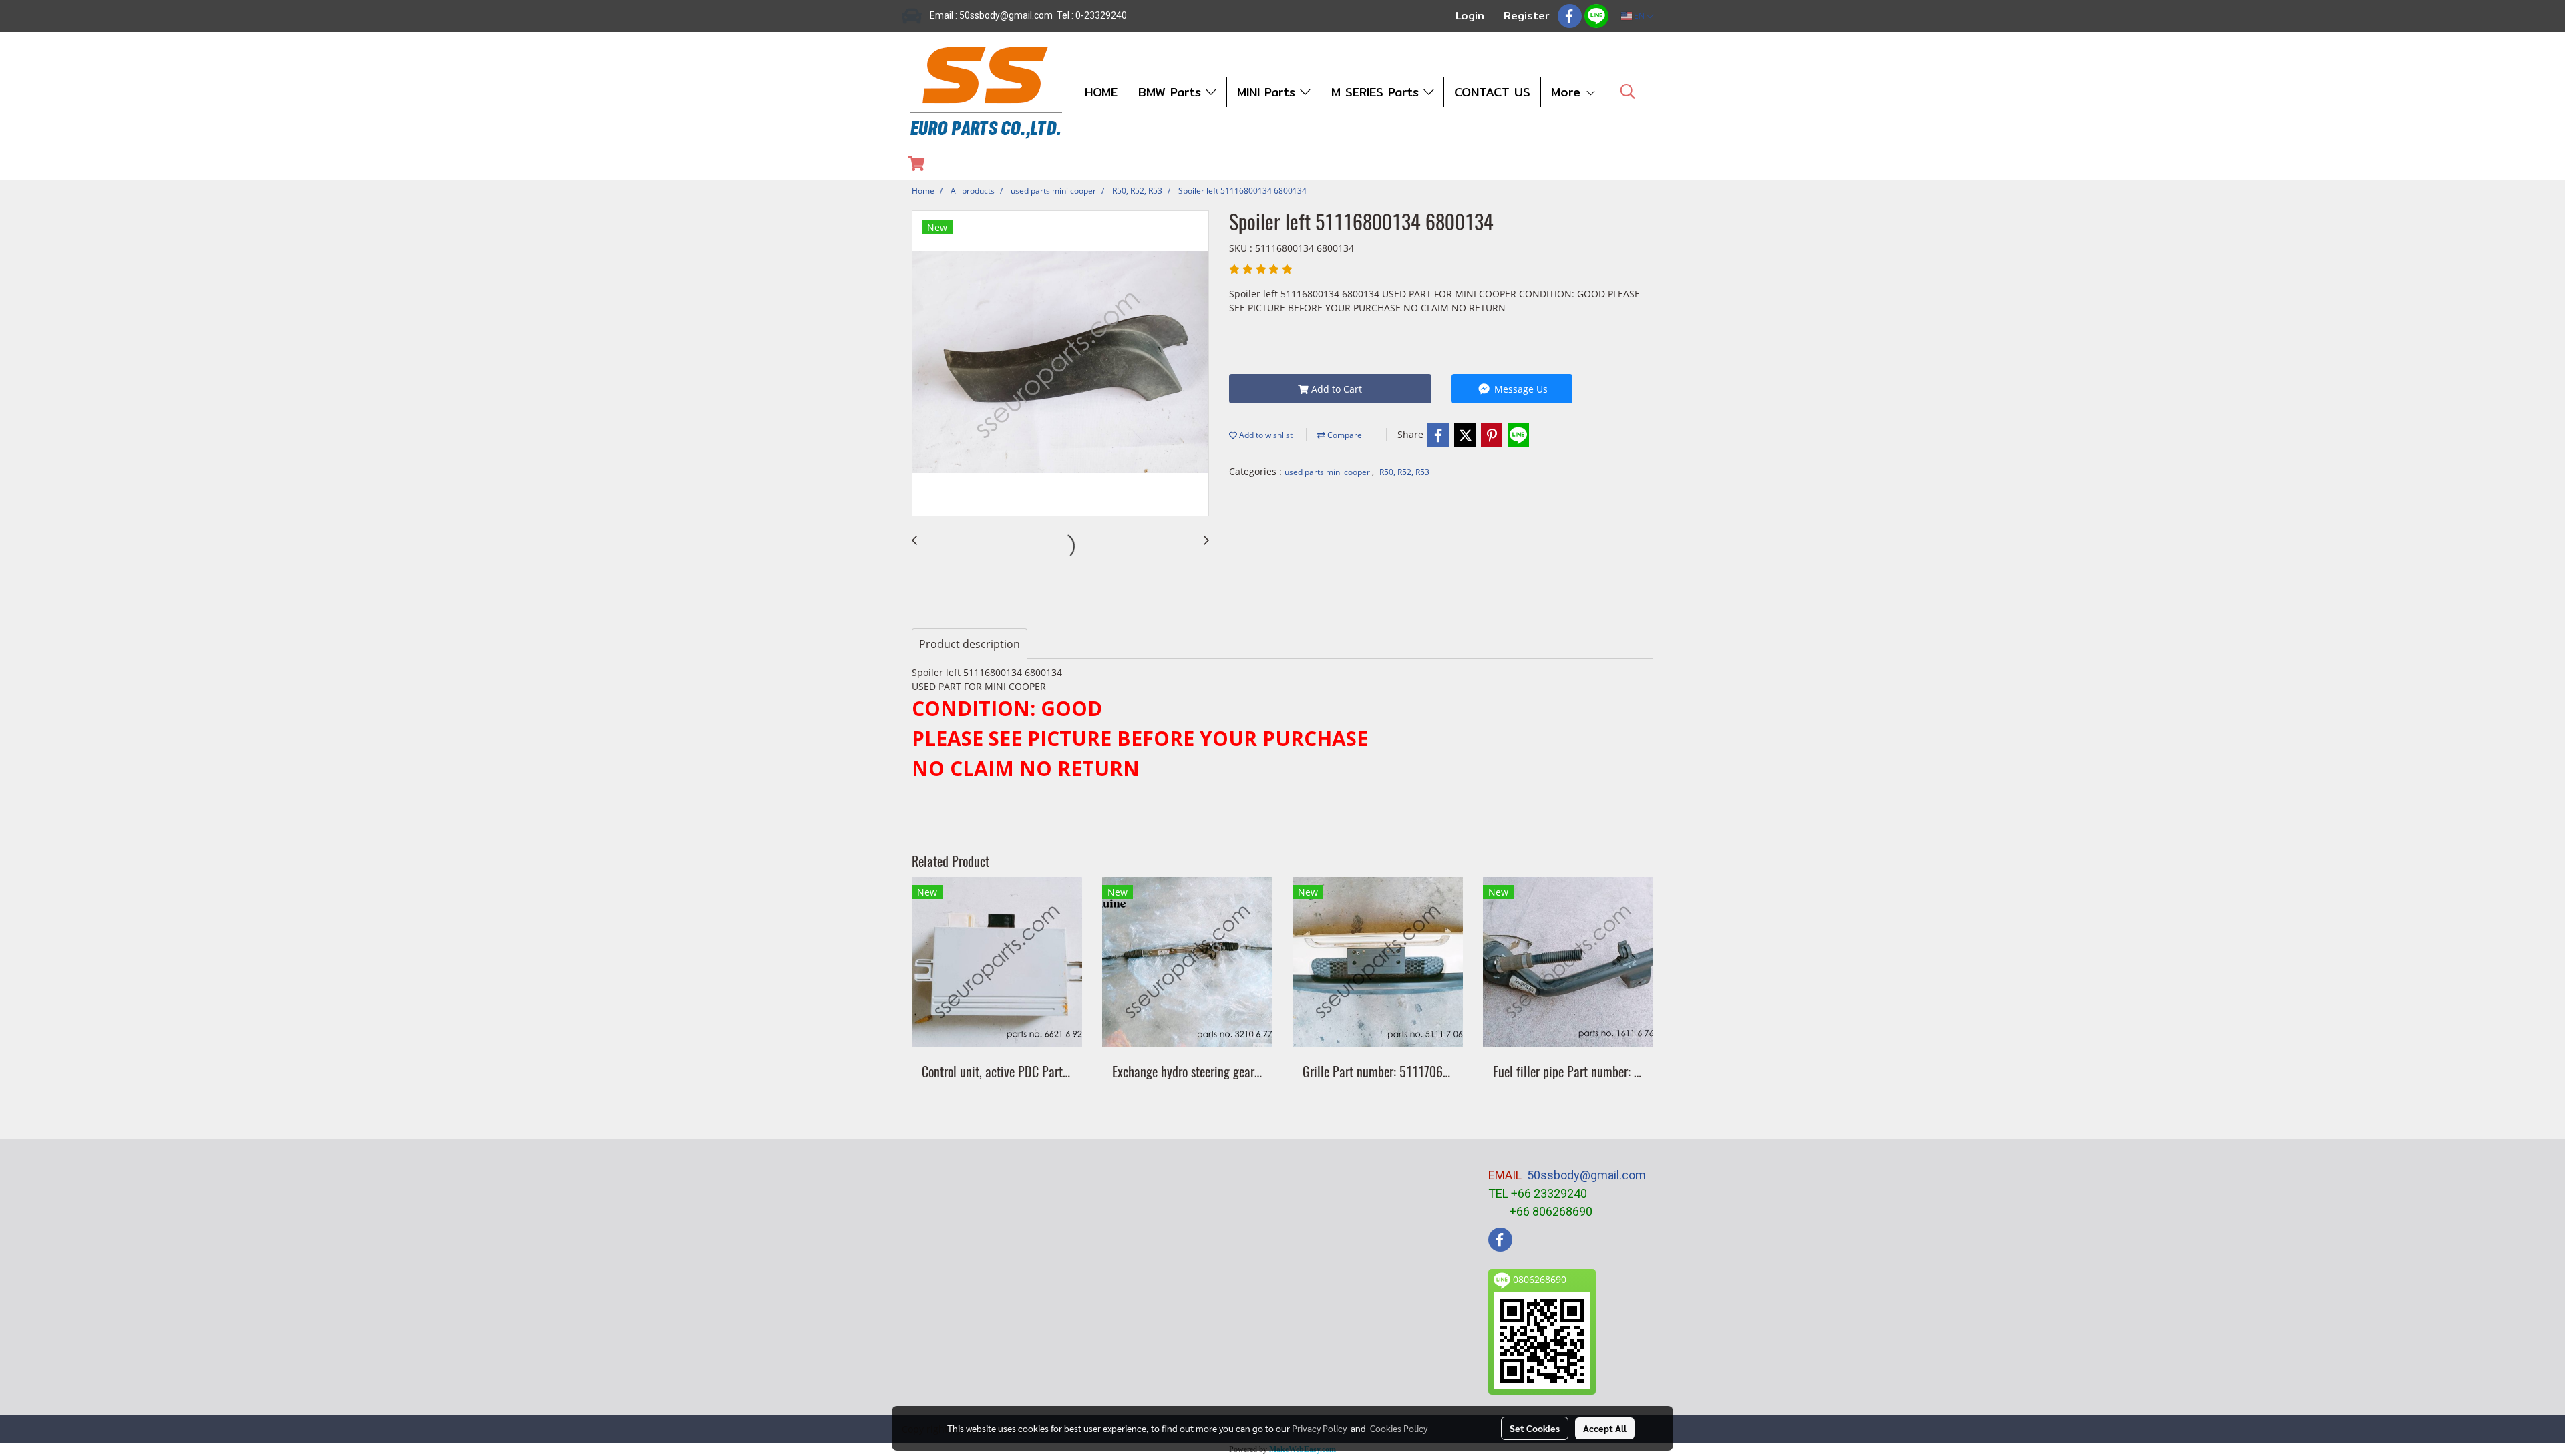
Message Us (1520, 389)
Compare (1344, 435)
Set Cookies (1535, 1428)
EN (1639, 16)
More (1568, 92)
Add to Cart (1335, 389)
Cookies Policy (1399, 1428)
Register (1527, 16)
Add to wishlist (1265, 435)
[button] (1628, 92)
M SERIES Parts (1377, 92)
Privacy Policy (1319, 1428)
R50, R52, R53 (1404, 472)
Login (1470, 16)
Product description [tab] (970, 644)
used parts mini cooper (1328, 472)
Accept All (1605, 1428)
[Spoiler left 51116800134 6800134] (1060, 364)
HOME (1101, 92)
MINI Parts (1268, 92)
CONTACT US (1492, 92)
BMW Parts (1172, 92)
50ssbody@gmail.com (1586, 1175)
